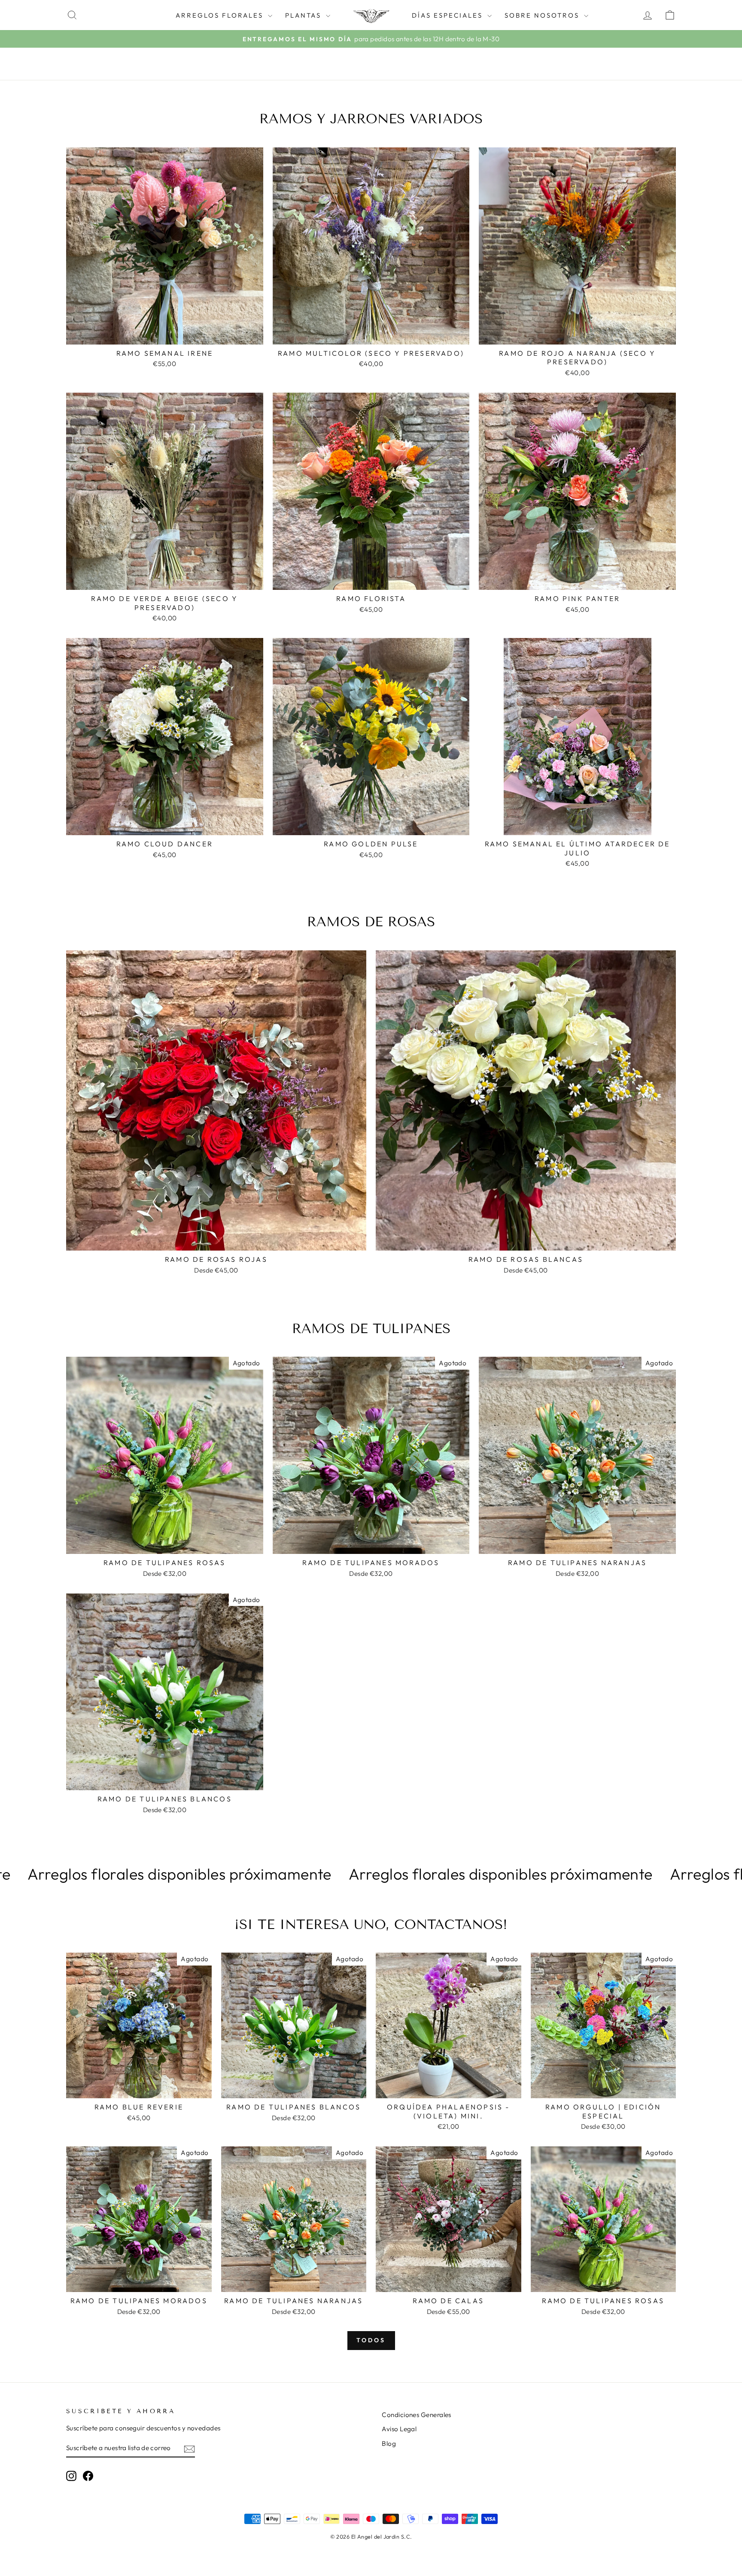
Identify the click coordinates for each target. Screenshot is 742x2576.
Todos (371, 2340)
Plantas (304, 15)
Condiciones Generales (416, 2415)
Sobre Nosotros (543, 15)
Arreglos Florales (221, 15)
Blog (389, 2443)
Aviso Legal (399, 2429)
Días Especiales (449, 15)
